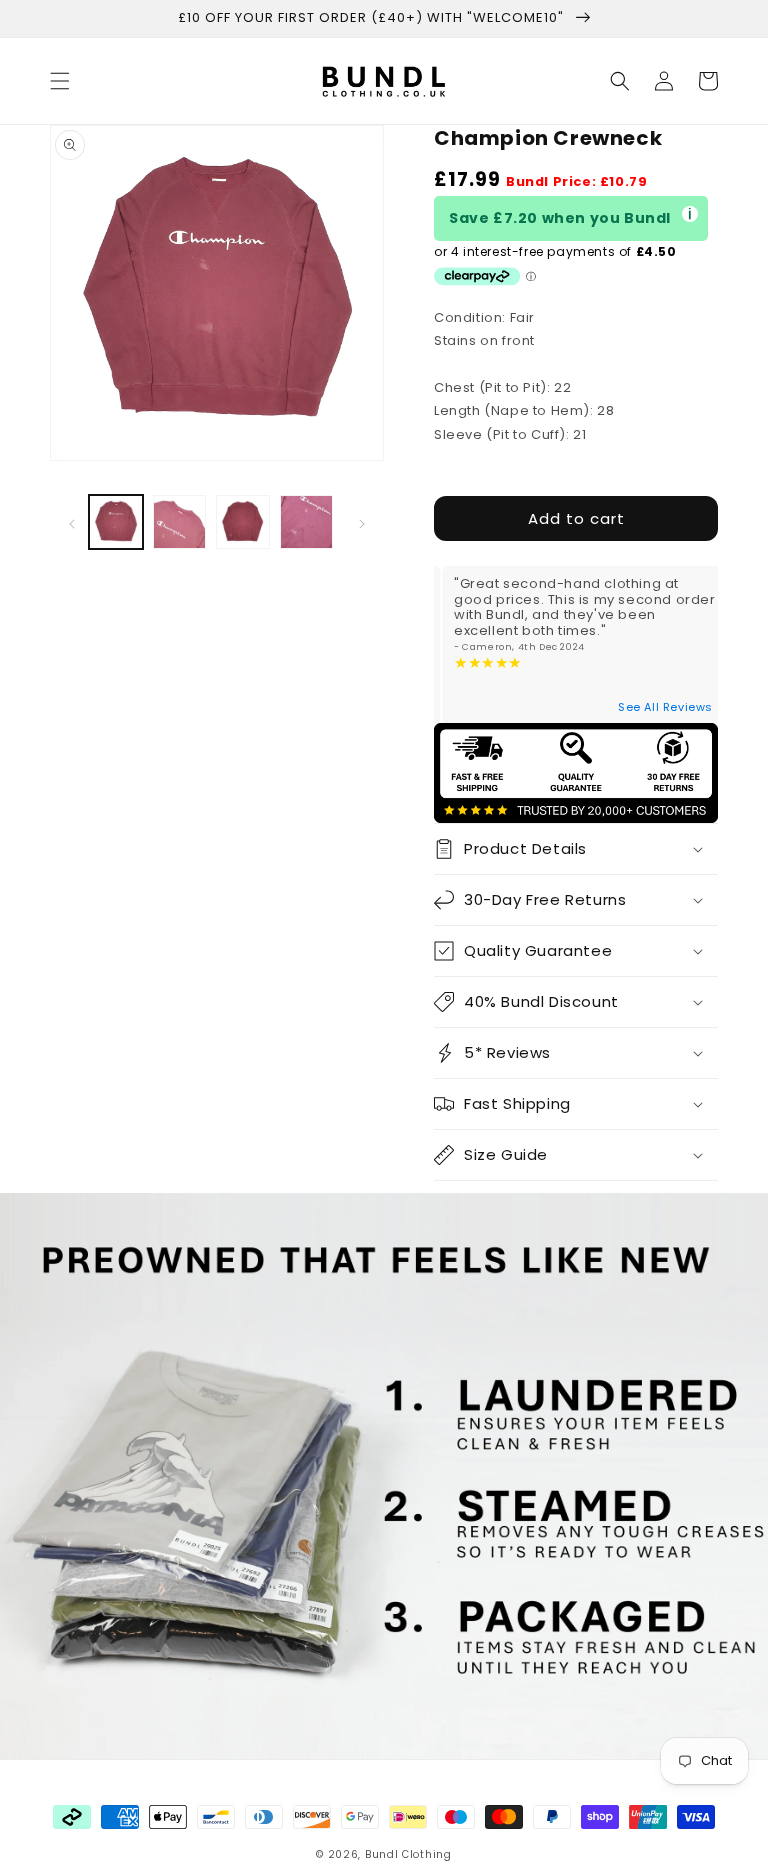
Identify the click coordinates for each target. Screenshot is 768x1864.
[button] (60, 81)
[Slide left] (72, 522)
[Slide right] (362, 522)
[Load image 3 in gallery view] (243, 522)
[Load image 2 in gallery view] (180, 522)
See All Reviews (665, 707)
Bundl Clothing (408, 1854)
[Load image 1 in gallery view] (116, 522)
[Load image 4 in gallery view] (307, 522)
